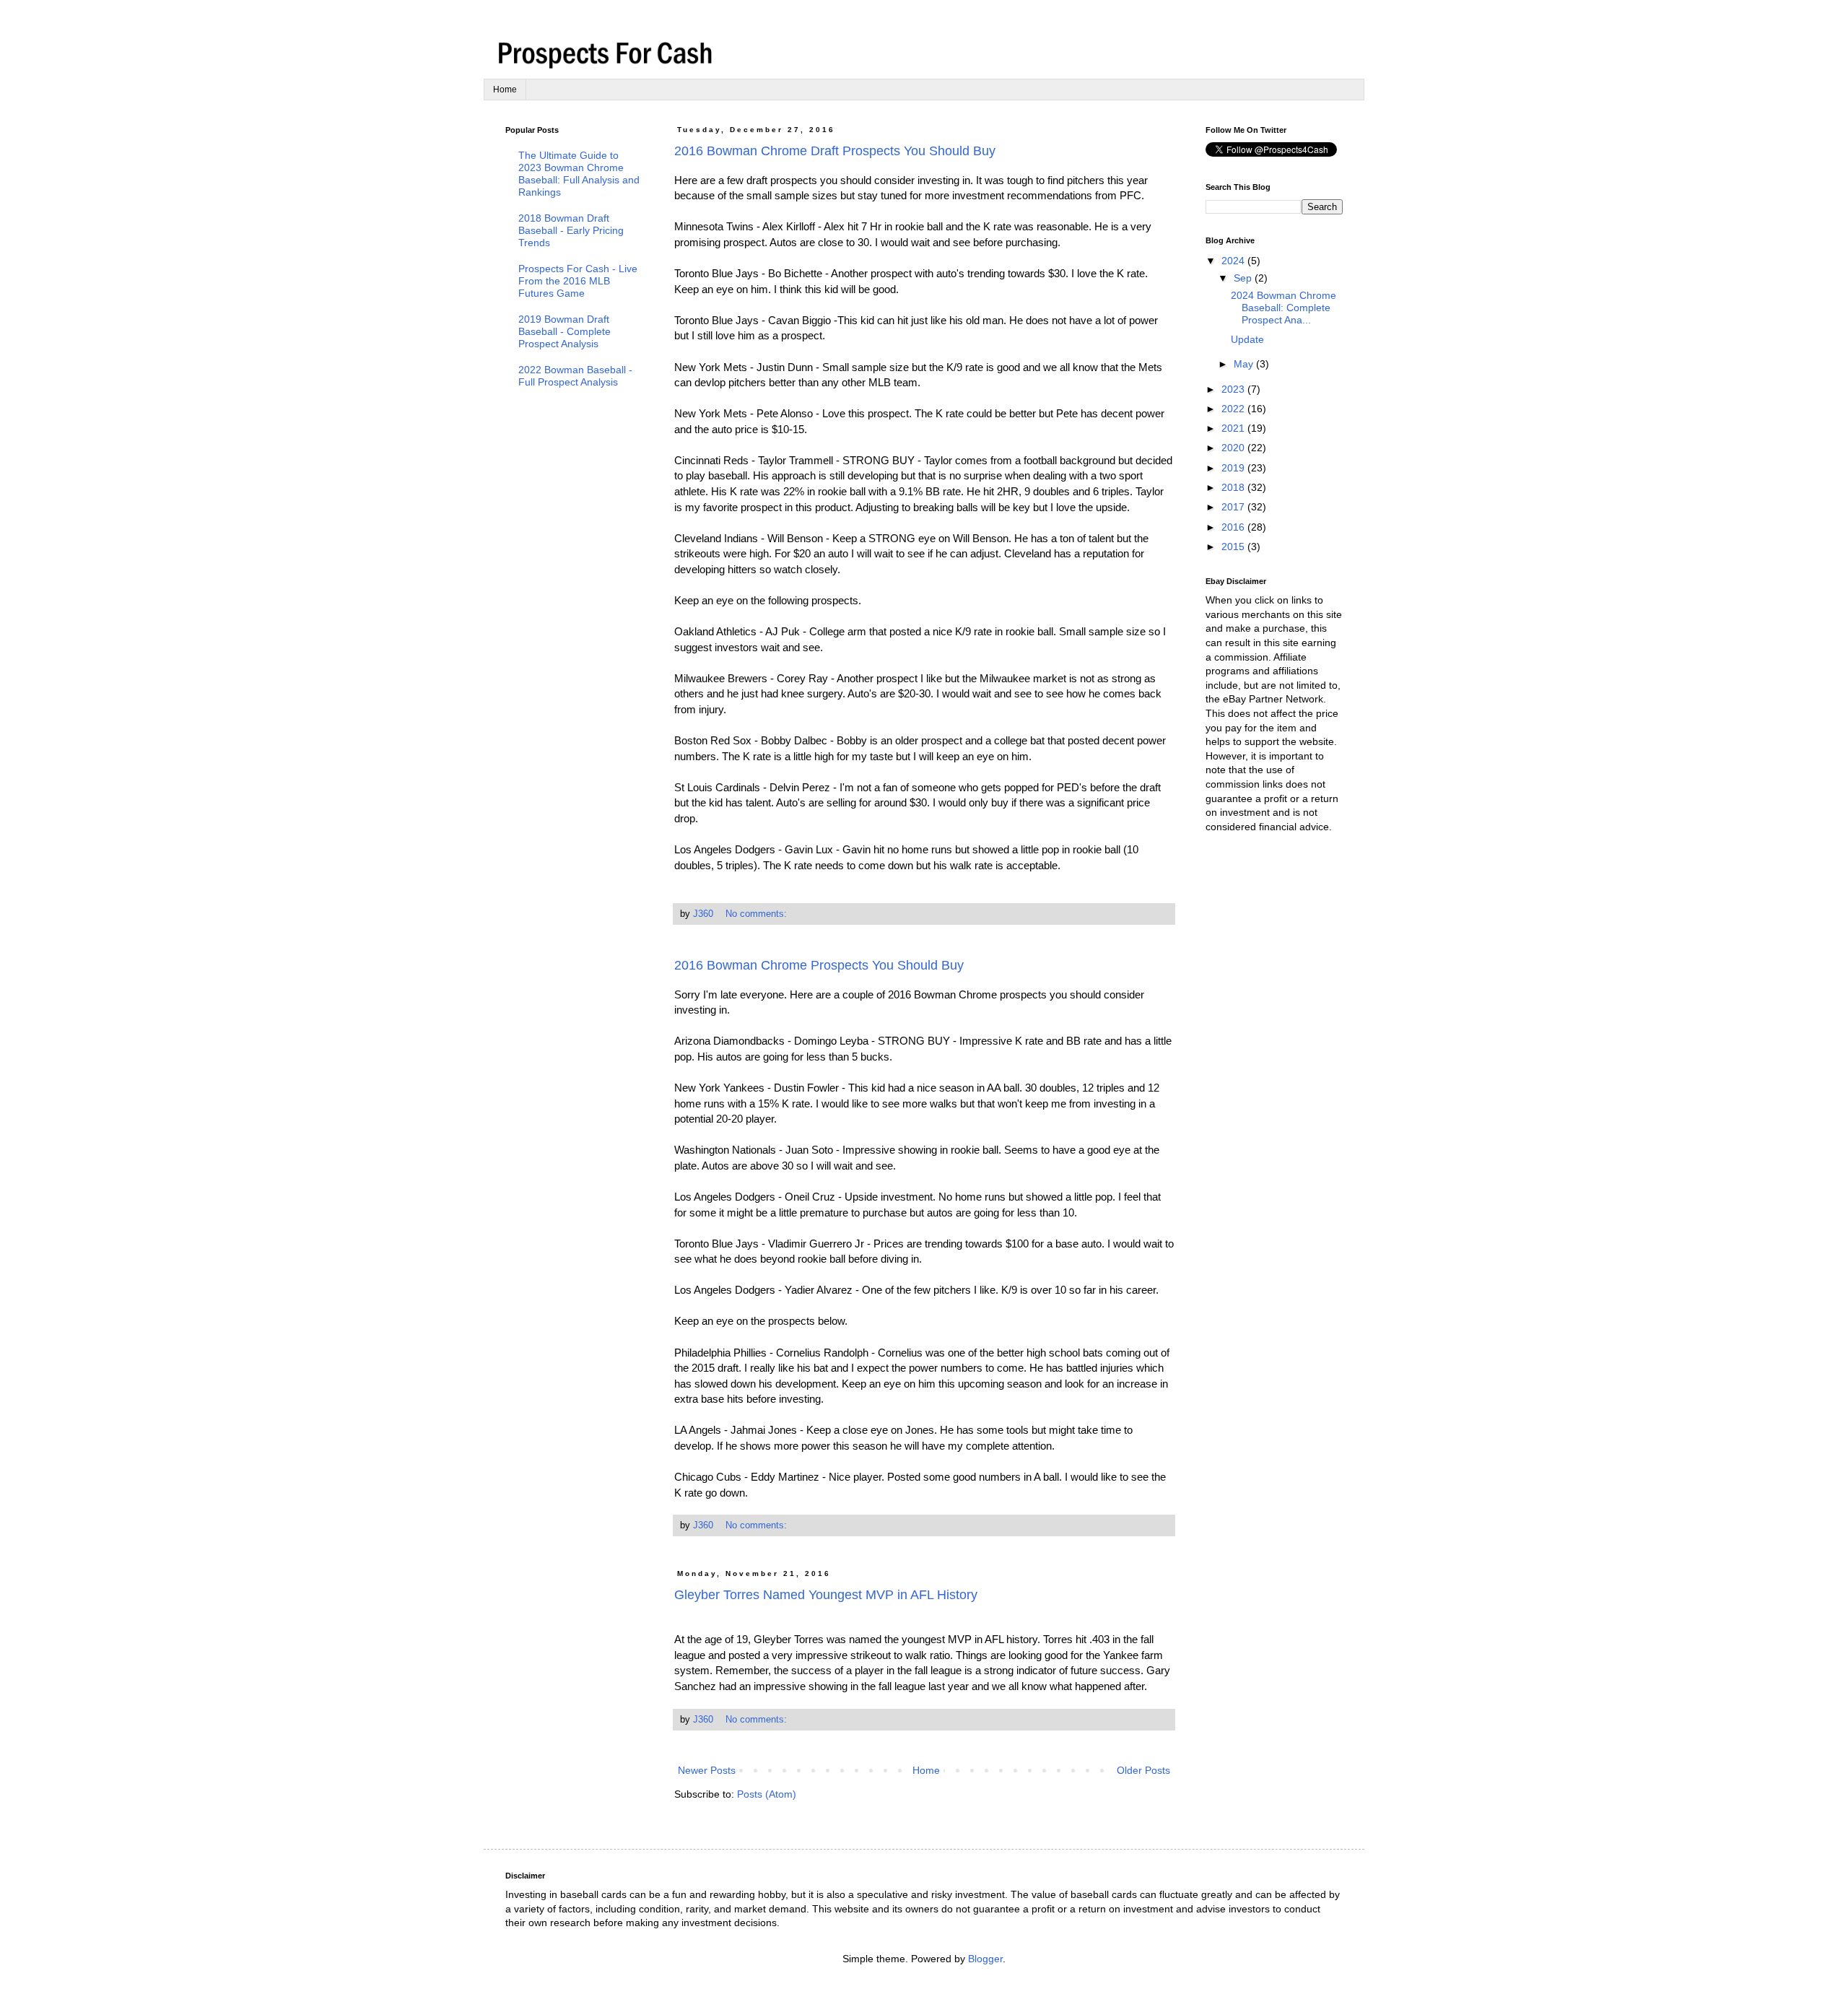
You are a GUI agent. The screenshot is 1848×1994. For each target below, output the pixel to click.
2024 (1234, 261)
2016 (1234, 527)
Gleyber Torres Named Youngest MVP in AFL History (826, 1595)
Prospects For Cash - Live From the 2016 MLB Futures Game (578, 281)
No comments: (758, 914)
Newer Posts (707, 1770)
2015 (1234, 547)
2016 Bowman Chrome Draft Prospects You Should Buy (835, 151)
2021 (1234, 428)
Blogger (985, 1959)
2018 (1234, 487)
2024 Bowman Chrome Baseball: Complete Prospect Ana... (1283, 308)
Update (1247, 339)
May (1245, 364)
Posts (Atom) (767, 1794)
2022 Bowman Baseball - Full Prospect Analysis (575, 376)
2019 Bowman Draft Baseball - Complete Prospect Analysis (565, 331)
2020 (1234, 448)
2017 (1234, 507)
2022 (1234, 409)
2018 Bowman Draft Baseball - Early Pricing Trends (571, 230)
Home (505, 90)
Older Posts (1143, 1770)
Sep (1244, 278)
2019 (1234, 468)
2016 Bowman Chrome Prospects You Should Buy (819, 965)
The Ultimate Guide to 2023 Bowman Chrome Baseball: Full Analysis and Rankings (579, 173)
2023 (1234, 389)
